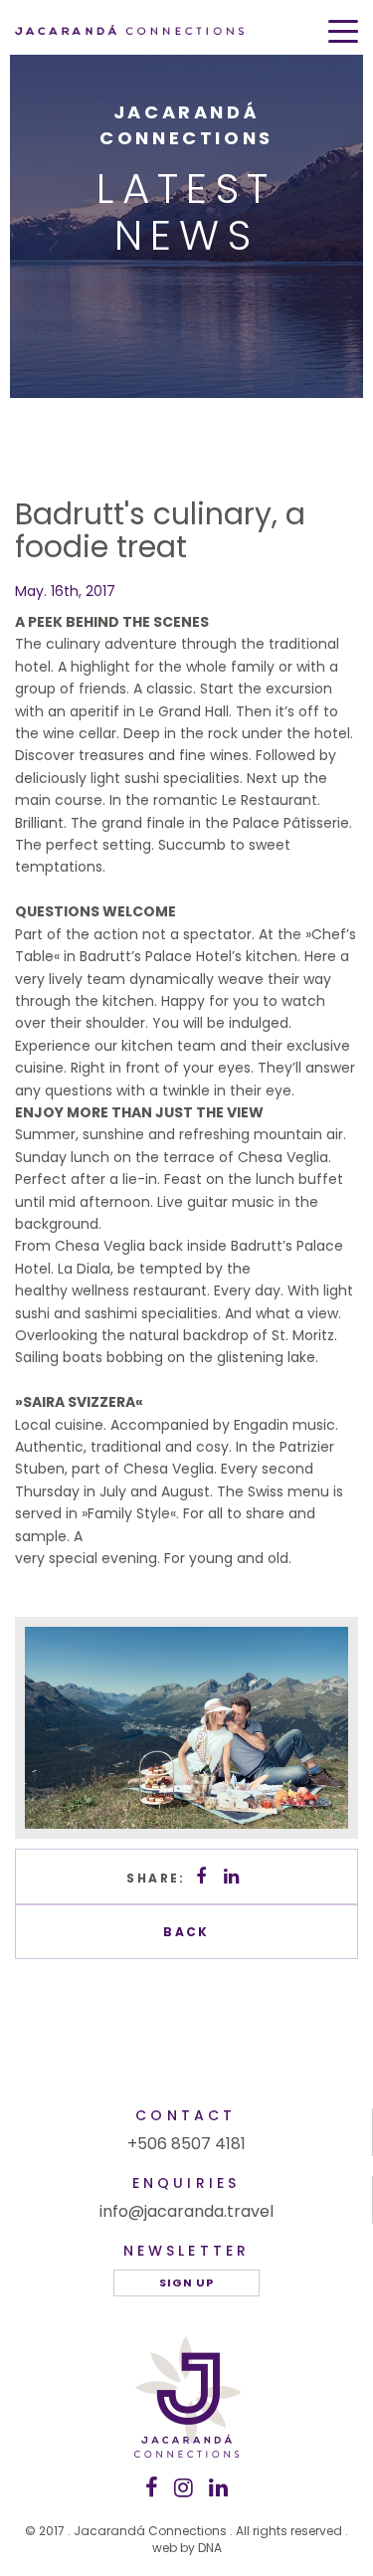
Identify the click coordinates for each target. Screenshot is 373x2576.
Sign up (187, 2282)
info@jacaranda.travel (186, 2211)
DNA (210, 2548)
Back (186, 1932)
